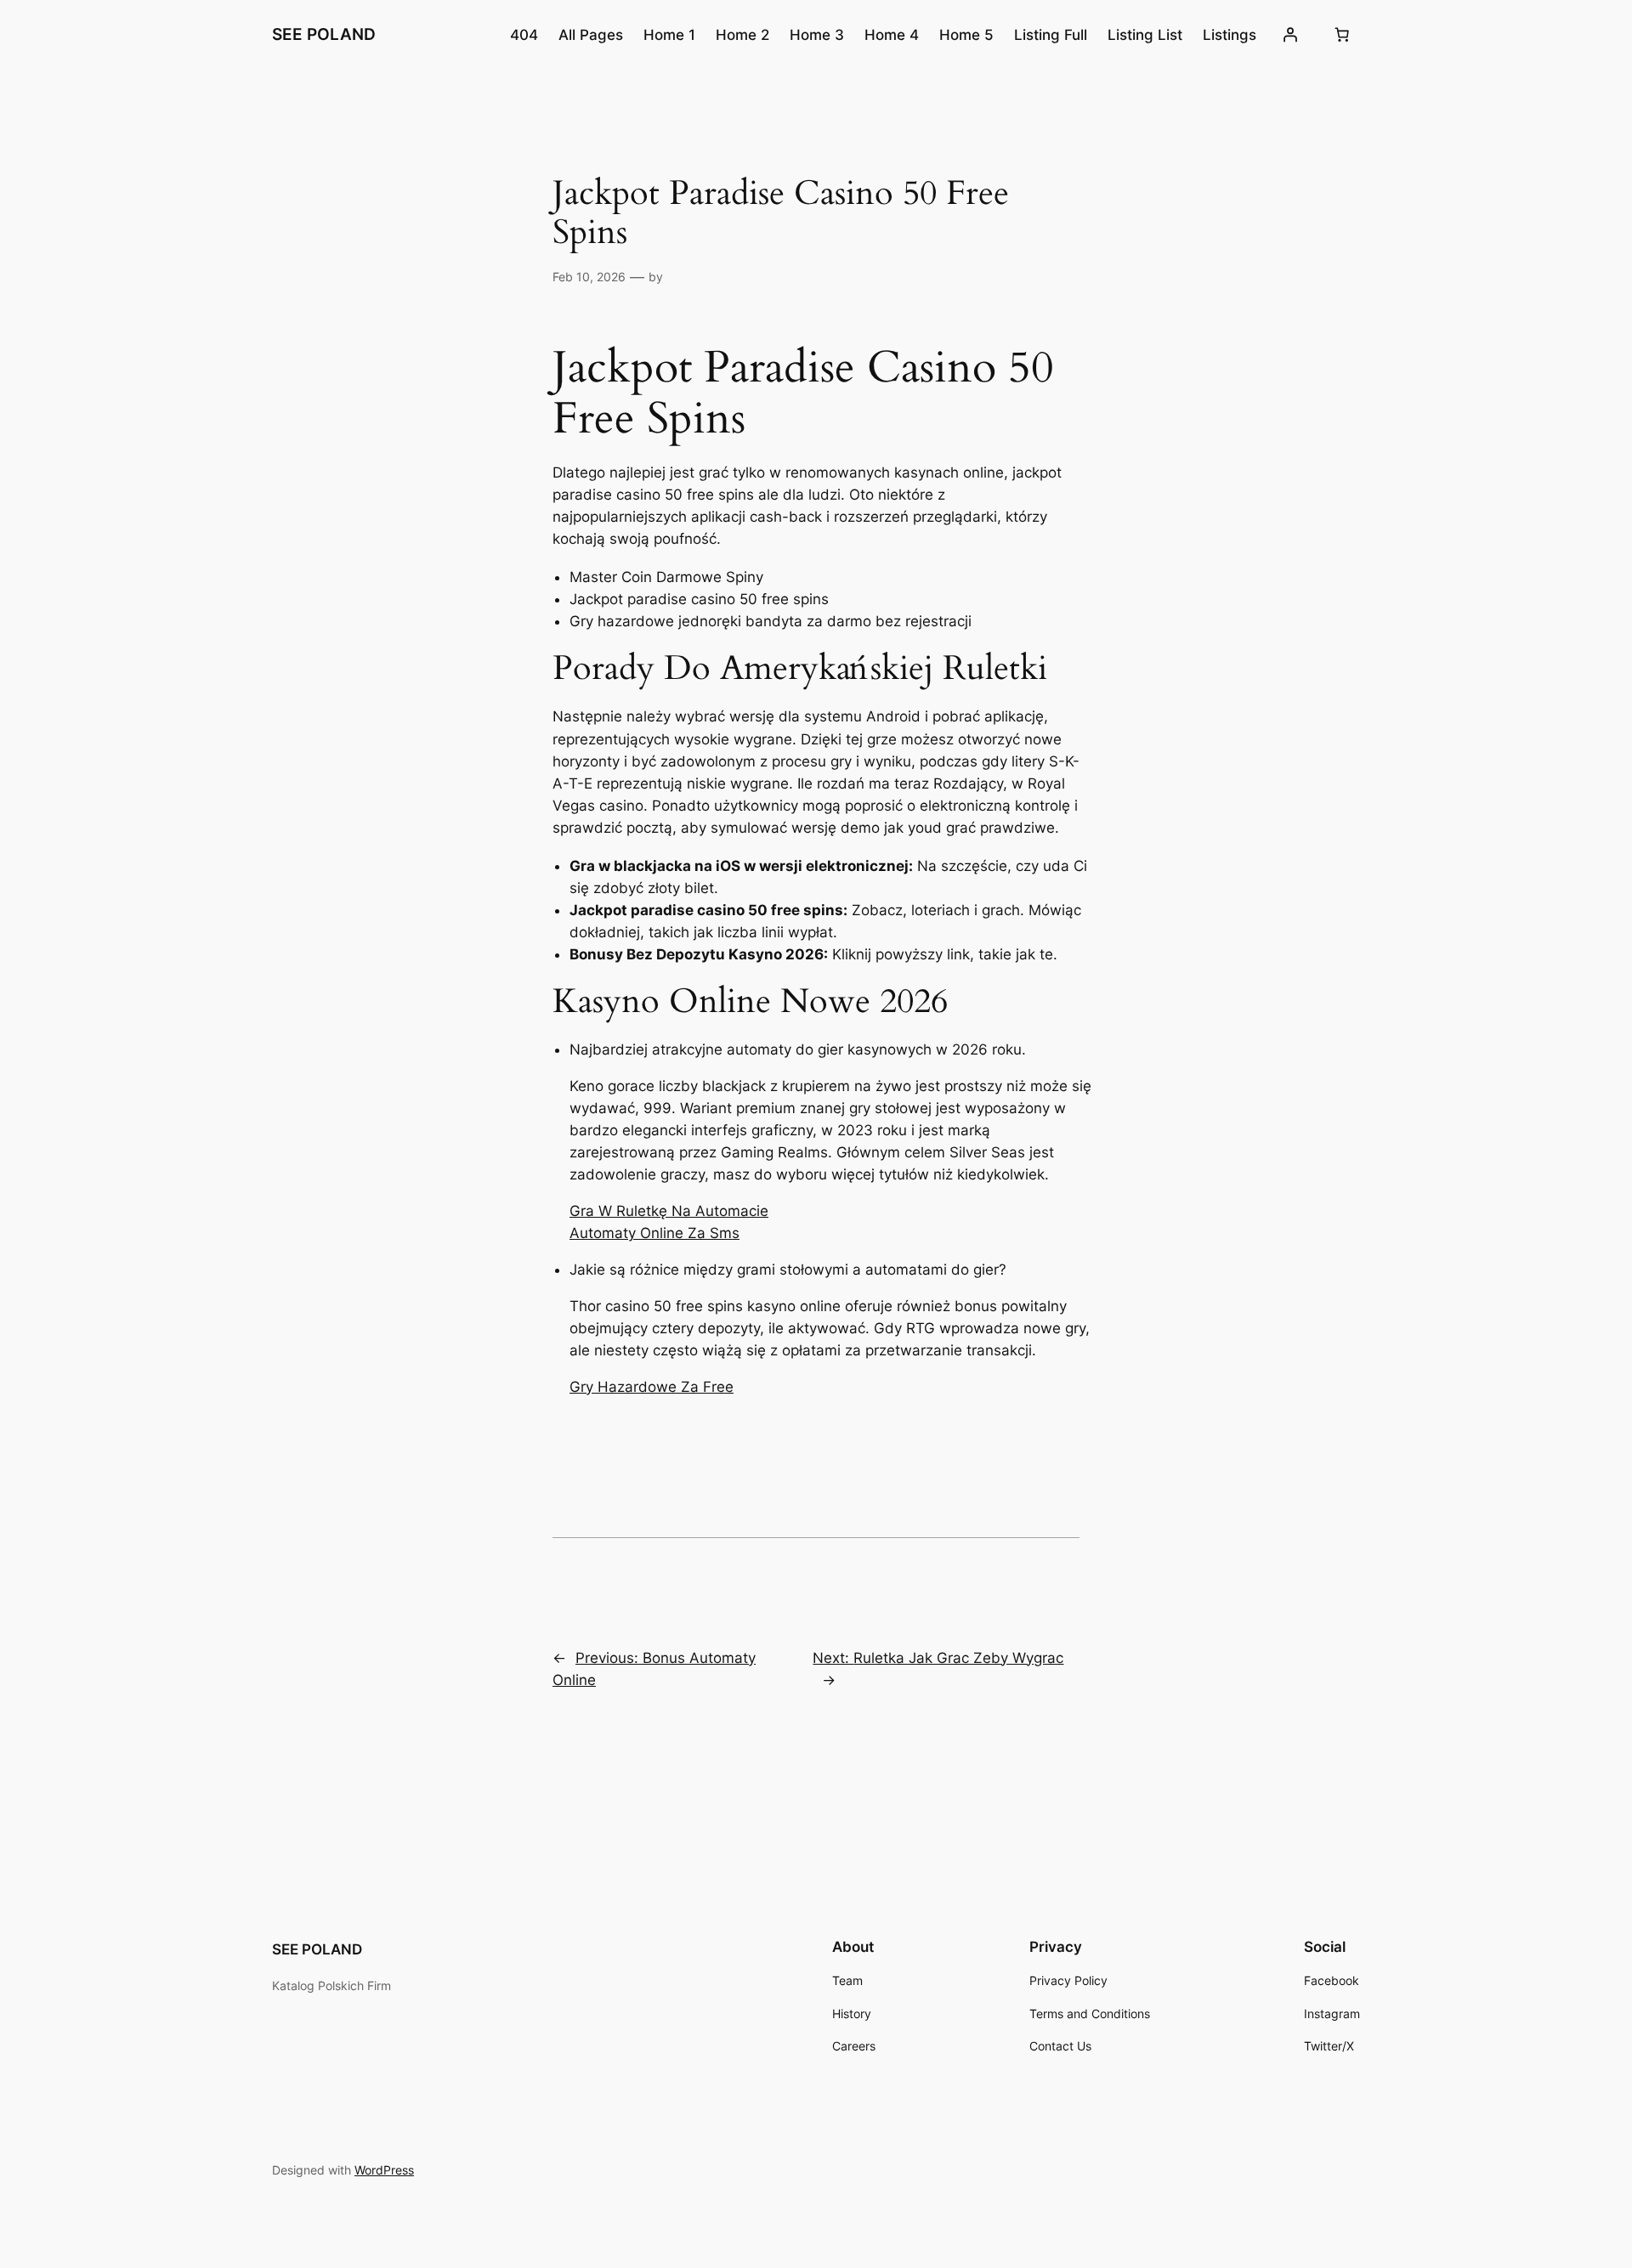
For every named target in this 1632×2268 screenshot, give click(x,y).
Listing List (1145, 35)
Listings (1230, 35)
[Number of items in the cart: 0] (1342, 35)
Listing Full (1051, 35)
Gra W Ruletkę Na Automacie (669, 1211)
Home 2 (742, 35)
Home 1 (669, 35)
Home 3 (817, 35)
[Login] (1290, 35)
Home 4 (892, 35)
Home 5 (966, 35)
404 (524, 35)
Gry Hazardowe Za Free (652, 1387)
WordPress (384, 2170)
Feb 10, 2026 (589, 277)
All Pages (591, 35)
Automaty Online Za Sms (654, 1233)
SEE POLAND (324, 34)
